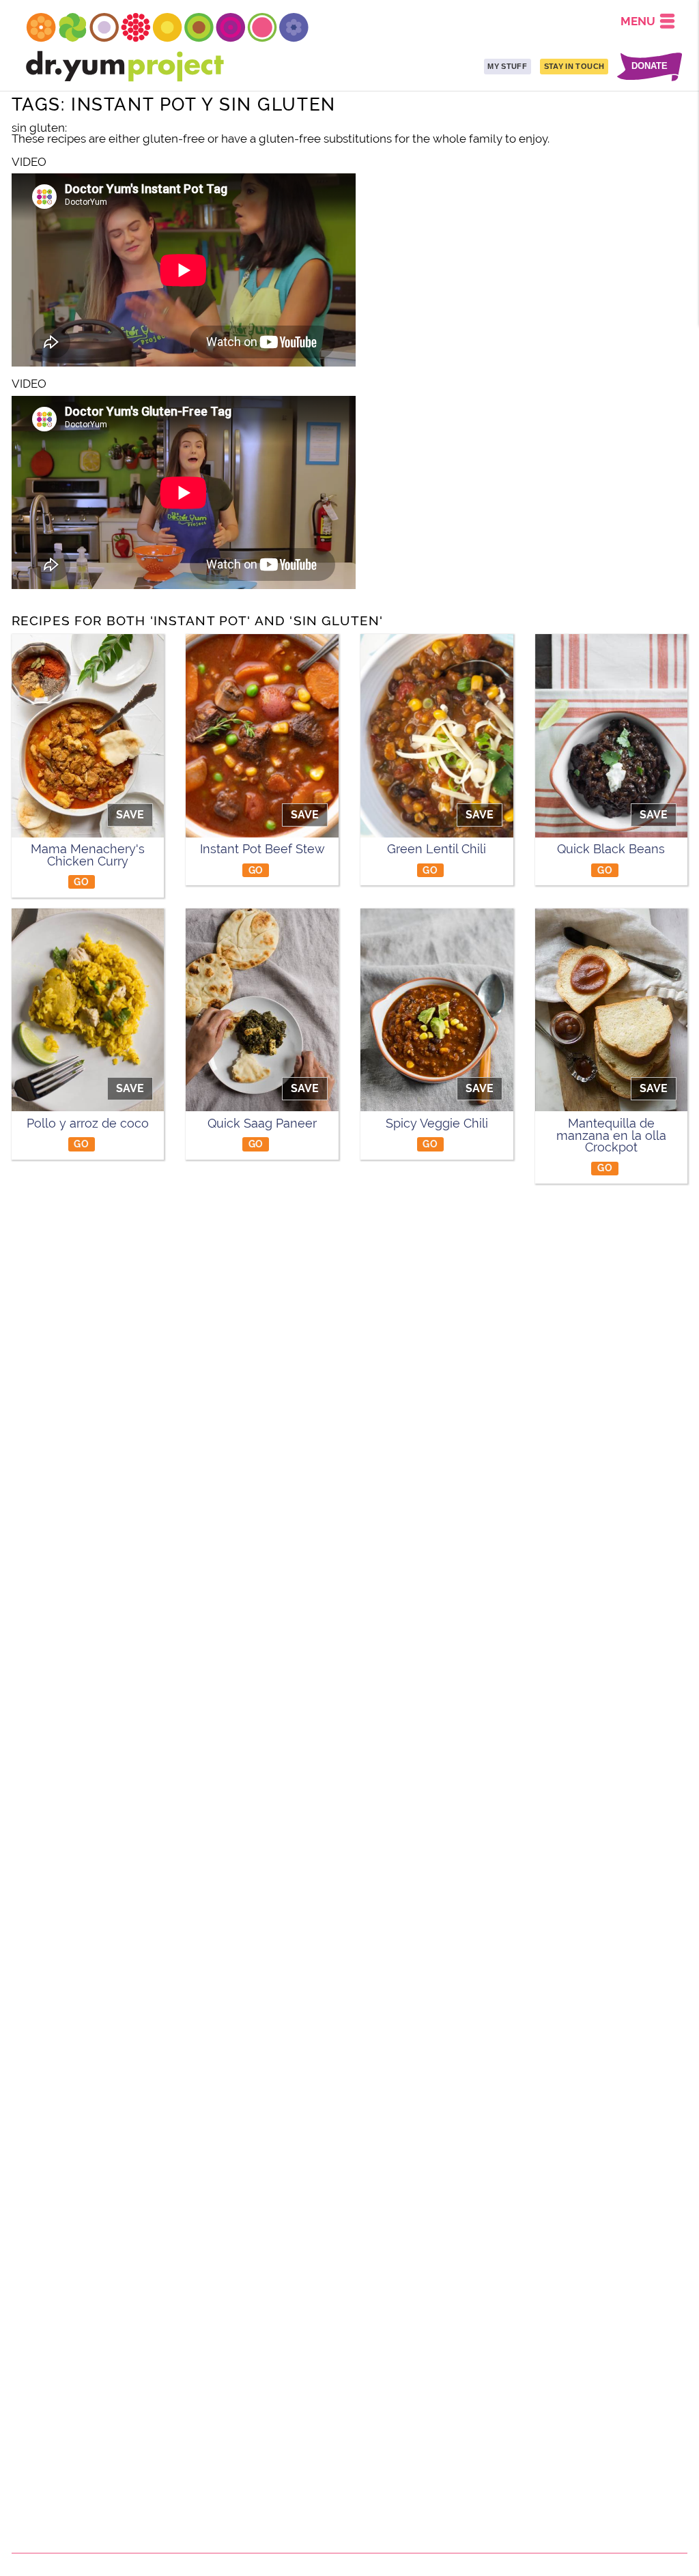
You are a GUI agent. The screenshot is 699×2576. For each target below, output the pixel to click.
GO (81, 882)
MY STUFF (507, 66)
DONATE (650, 67)
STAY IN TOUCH (574, 66)
